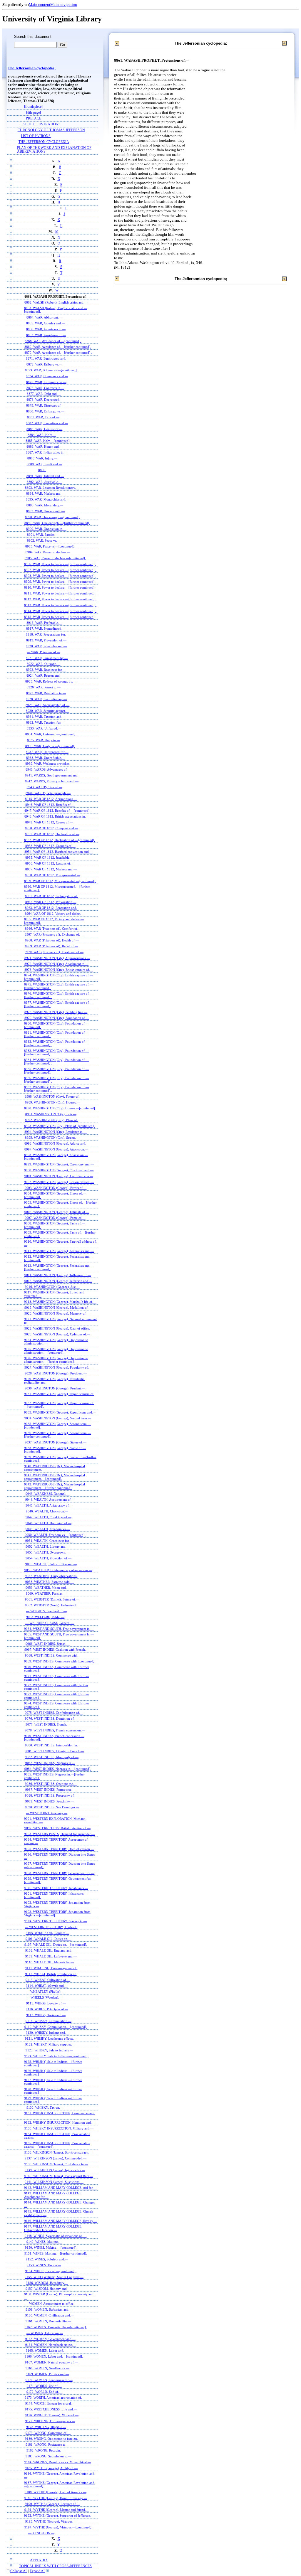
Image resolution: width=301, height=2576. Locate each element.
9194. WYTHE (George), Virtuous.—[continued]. (58, 2527)
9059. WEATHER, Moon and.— (48, 1588)
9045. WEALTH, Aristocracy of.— (49, 1505)
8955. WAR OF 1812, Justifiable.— (49, 857)
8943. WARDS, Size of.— (44, 787)
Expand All (37, 2571)
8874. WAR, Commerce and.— (47, 376)
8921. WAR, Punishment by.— (47, 658)
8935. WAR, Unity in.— (44, 740)
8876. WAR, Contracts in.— (45, 388)
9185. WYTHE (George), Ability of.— (51, 2468)
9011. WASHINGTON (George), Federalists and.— (59, 1251)
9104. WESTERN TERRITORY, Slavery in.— (56, 1921)
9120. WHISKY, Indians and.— (47, 2033)
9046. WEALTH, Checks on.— (47, 1511)
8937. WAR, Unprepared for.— (47, 752)
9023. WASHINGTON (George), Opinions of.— (57, 1334)
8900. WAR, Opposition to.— (46, 529)
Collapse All (19, 2571)
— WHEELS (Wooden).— (44, 1997)
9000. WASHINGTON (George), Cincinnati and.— (59, 1170)
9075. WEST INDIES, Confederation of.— (54, 1713)
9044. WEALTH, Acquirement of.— (50, 1500)
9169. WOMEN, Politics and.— (47, 2374)
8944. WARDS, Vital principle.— (48, 793)
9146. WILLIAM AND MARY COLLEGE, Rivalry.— (61, 2221)
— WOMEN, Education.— (45, 2333)
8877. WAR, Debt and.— (44, 394)
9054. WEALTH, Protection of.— (49, 1558)
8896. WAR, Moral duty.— (45, 505)
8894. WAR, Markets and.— (45, 493)
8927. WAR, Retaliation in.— (46, 693)
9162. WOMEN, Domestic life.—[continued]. (56, 2327)
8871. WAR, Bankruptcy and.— (48, 358)
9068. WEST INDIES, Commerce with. (52, 1655)
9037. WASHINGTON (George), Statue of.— (56, 1442)
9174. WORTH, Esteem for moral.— (50, 2403)
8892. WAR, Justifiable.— (44, 482)
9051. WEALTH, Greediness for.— (49, 1541)
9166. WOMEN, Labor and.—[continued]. (54, 2356)
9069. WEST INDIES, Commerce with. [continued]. (60, 1661)
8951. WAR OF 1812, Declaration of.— (52, 834)
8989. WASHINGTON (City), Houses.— (52, 1102)
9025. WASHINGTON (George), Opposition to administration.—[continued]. (56, 1351)
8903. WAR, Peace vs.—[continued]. (50, 546)
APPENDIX (39, 2560)
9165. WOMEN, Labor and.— (47, 2351)
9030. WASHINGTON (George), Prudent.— (55, 1388)
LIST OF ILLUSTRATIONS (40, 124)
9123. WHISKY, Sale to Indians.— (49, 2050)
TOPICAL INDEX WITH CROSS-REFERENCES (55, 2566)
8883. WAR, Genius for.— (44, 429)
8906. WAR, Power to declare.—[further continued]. (60, 564)
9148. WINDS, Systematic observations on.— (56, 2236)
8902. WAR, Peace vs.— (44, 540)
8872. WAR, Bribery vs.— (44, 364)
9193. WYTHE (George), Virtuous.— (51, 2521)
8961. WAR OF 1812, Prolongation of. (51, 896)
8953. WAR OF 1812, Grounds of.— (50, 846)
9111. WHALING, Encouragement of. (51, 1968)
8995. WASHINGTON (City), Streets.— (52, 1138)
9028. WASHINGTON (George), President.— (56, 1373)
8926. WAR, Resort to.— (44, 687)
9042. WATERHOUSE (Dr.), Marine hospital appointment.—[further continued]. (55, 1486)
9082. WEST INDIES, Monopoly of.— (52, 1757)
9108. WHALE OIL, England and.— (50, 1950)
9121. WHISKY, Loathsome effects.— (51, 2038)
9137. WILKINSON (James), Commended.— (56, 2158)
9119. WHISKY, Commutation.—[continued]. (56, 2027)
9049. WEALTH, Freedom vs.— (48, 1529)
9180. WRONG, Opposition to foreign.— (53, 2439)
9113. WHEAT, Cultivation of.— (48, 1980)
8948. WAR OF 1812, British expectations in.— (57, 816)
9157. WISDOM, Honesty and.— (48, 2289)
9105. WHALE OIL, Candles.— (48, 1933)
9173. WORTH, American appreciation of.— (55, 2398)
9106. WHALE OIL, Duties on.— (49, 1939)
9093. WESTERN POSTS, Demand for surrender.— (59, 1834)
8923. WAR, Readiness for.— (46, 670)
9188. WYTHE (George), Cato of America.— (56, 2492)
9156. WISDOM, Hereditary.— (47, 2283)
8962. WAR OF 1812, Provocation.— (51, 902)
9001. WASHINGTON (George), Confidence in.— (59, 1176)
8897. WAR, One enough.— (45, 511)
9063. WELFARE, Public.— (45, 1617)
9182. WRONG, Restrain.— (45, 2450)
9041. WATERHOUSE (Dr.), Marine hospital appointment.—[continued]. (55, 1477)
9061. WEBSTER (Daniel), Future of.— (52, 1599)
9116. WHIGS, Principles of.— (47, 2009)
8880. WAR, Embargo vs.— (45, 411)
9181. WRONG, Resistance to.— (48, 2444)
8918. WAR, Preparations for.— (47, 634)
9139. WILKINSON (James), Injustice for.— (55, 2170)
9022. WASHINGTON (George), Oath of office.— (59, 1328)
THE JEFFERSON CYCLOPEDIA (44, 142)
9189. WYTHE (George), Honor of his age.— (56, 2498)
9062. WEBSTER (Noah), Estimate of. (51, 1605)
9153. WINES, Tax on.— (44, 2265)
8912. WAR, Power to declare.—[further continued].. (60, 599)
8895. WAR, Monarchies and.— (48, 499)
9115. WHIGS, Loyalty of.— (46, 2003)
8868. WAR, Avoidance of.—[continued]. (53, 341)
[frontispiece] (33, 107)
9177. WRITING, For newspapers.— (50, 2421)
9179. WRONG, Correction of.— (48, 2433)
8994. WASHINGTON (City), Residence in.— (56, 1132)
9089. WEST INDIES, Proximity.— (50, 1801)
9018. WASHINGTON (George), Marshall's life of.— (60, 1302)
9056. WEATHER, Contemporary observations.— (58, 1570)
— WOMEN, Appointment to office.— (51, 2304)
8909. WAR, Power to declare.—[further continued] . (60, 582)
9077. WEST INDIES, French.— (48, 1724)
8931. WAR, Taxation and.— (46, 717)
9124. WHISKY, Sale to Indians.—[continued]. (56, 2056)
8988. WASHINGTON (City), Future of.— (54, 1096)
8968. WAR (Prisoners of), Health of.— (52, 940)
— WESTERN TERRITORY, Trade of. (51, 1927)
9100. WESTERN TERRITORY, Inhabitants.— (56, 1888)
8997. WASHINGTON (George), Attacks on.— (56, 1149)
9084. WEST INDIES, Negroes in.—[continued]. (58, 1769)
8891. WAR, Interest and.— (45, 476)
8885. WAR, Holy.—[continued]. (48, 441)
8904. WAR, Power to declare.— (48, 552)
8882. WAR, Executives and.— (47, 423)
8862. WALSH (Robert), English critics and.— (56, 302)
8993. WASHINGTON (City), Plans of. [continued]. (59, 1126)
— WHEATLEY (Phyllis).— (45, 1992)
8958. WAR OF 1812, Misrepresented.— (53, 875)
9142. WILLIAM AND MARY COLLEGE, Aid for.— (60, 2188)
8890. (42, 470)
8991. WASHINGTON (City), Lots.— (51, 1114)
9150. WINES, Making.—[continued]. (51, 2248)
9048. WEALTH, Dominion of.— (49, 1523)
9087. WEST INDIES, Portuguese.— (50, 1790)
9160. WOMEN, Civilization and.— (50, 2315)
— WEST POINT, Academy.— (47, 1813)
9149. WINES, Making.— (44, 2242)
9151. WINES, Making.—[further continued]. (56, 2253)
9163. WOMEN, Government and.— (50, 2339)
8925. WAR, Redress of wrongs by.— (51, 681)
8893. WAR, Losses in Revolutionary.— (52, 488)
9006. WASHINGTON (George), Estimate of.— (57, 1212)
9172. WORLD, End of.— (44, 2392)
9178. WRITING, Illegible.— (46, 2427)
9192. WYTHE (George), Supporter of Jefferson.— (59, 2516)
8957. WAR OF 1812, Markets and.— (51, 869)
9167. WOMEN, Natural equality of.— (51, 2362)
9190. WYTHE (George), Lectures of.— (52, 2504)
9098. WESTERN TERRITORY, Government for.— (59, 1873)
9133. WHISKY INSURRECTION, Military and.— (59, 2128)
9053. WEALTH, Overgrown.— (47, 1552)
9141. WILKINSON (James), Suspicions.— (54, 2182)
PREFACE (34, 118)
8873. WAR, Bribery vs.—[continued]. (51, 370)
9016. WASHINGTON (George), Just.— (52, 1287)
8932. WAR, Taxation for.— (45, 722)
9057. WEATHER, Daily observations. (51, 1576)
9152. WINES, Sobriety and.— (47, 2259)
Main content (40, 5)
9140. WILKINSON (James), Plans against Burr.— (59, 2176)
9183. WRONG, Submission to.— (49, 2456)
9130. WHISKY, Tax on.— (45, 2107)
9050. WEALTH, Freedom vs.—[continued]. (55, 1535)
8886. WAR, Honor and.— (45, 447)
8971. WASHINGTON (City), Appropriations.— (57, 958)
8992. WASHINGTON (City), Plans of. (51, 1120)
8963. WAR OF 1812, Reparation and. (51, 908)
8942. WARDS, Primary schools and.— (52, 781)
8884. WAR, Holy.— (42, 435)
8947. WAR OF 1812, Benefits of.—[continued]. (57, 811)
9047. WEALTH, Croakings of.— (49, 1517)
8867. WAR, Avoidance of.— (46, 335)
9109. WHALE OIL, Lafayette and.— (51, 1956)
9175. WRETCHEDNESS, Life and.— (51, 2409)
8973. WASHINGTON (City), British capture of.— (59, 970)
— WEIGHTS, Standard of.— (46, 1611)
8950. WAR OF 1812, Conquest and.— (52, 828)
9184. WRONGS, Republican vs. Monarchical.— (58, 2462)
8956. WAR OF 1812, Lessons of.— (50, 863)
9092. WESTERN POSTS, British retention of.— (57, 1828)
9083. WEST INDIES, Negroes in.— (50, 1763)
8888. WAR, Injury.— (42, 458)
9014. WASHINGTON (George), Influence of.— (58, 1275)
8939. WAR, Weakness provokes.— (49, 764)
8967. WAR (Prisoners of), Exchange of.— (54, 934)
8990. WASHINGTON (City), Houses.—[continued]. (60, 1108)
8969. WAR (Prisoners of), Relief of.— (51, 946)
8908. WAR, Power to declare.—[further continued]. (60, 576)
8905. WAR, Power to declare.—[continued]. (55, 558)
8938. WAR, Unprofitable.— (46, 758)
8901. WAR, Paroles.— (43, 535)
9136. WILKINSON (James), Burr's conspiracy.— (58, 2152)
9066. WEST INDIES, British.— (48, 1644)
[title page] (34, 113)
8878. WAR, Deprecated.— (45, 400)
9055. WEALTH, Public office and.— (51, 1564)
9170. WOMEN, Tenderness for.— (49, 2380)
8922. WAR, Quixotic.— (44, 664)
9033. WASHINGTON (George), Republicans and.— (60, 1412)
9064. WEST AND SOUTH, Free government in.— (59, 1629)
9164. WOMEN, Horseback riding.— (51, 2345)
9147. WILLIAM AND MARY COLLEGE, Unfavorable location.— (53, 2228)
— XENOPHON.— (41, 2533)
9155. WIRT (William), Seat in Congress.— (54, 2277)
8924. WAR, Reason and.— (45, 675)
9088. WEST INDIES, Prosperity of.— (51, 1795)
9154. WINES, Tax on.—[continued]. (51, 2271)
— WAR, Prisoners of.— (44, 652)
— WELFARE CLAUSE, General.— (50, 1623)
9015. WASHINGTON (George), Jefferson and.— (58, 1281)
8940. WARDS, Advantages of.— (48, 769)
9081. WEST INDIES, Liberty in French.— (54, 1751)
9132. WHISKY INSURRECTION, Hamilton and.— (60, 2122)
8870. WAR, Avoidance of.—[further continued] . (58, 353)
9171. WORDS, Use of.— (44, 2386)
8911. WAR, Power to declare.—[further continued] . (60, 593)
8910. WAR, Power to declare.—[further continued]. (60, 587)
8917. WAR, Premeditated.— (46, 629)
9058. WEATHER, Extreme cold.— (50, 1582)
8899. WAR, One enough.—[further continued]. (57, 523)
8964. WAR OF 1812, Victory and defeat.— (55, 914)
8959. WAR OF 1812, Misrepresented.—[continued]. (60, 881)
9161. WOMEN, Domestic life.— (48, 2321)
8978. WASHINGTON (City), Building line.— (56, 1012)
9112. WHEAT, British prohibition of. (51, 1974)
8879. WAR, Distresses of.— (45, 405)
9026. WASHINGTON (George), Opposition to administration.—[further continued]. (56, 1360)
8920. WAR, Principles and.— (46, 646)
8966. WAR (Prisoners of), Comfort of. (52, 929)
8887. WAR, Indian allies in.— (47, 452)
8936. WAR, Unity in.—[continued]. (50, 746)
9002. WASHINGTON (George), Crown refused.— (59, 1182)
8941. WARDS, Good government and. (52, 775)
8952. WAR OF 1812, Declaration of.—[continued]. (60, 840)
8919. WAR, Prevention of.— (46, 640)
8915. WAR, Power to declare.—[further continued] (59, 617)
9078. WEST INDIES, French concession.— (55, 1730)
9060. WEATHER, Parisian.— (46, 1593)
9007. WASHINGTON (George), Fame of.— (55, 1218)
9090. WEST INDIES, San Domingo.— (52, 1807)
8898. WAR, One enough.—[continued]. (53, 517)
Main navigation (64, 5)
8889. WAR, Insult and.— (44, 464)
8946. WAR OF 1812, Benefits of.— (50, 805)
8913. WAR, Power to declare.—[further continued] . (60, 605)
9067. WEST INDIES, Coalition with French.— (57, 1650)
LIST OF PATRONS (36, 136)
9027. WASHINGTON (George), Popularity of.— (58, 1367)
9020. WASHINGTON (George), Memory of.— (57, 1313)
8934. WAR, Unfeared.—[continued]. (51, 734)
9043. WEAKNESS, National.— (47, 1494)
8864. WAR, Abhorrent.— (44, 317)
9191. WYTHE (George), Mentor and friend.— (57, 2510)
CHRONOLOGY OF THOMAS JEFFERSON (51, 130)
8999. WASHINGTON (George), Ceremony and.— (59, 1164)
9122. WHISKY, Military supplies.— (50, 2044)
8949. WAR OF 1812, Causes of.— (49, 822)
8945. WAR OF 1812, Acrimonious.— (51, 799)
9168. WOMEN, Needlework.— (47, 2368)
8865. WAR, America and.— (46, 323)
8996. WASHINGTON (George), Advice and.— (57, 1143)
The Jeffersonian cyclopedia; (32, 68)
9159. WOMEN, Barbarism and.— (49, 2309)
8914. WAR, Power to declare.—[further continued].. (60, 611)
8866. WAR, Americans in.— (46, 329)
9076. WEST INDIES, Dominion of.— (51, 1719)
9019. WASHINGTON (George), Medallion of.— (58, 1308)
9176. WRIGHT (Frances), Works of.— (52, 2415)
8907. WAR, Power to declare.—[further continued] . (60, 570)
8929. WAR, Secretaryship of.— (47, 705)
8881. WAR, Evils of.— (43, 417)
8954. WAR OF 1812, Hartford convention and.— (59, 852)
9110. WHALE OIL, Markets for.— (50, 1962)
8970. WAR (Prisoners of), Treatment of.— (54, 952)
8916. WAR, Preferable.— (44, 623)
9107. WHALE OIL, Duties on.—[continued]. (56, 1945)
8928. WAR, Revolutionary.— (46, 699)
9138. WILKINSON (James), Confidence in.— (56, 2164)
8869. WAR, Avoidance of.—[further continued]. (58, 347)
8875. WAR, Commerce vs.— (46, 382)
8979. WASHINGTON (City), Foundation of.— (57, 1018)
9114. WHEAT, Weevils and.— (47, 1986)
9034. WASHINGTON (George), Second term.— (58, 1418)
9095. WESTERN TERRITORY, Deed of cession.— (59, 1849)
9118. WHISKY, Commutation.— (49, 2021)
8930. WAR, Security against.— (47, 711)
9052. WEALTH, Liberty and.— (48, 1546)
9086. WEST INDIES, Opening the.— (51, 1784)
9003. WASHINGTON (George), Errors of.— (56, 1188)
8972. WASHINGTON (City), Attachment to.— (56, 964)
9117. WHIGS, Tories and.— (46, 2015)
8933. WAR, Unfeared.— (44, 728)
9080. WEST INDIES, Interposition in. (51, 1745)
